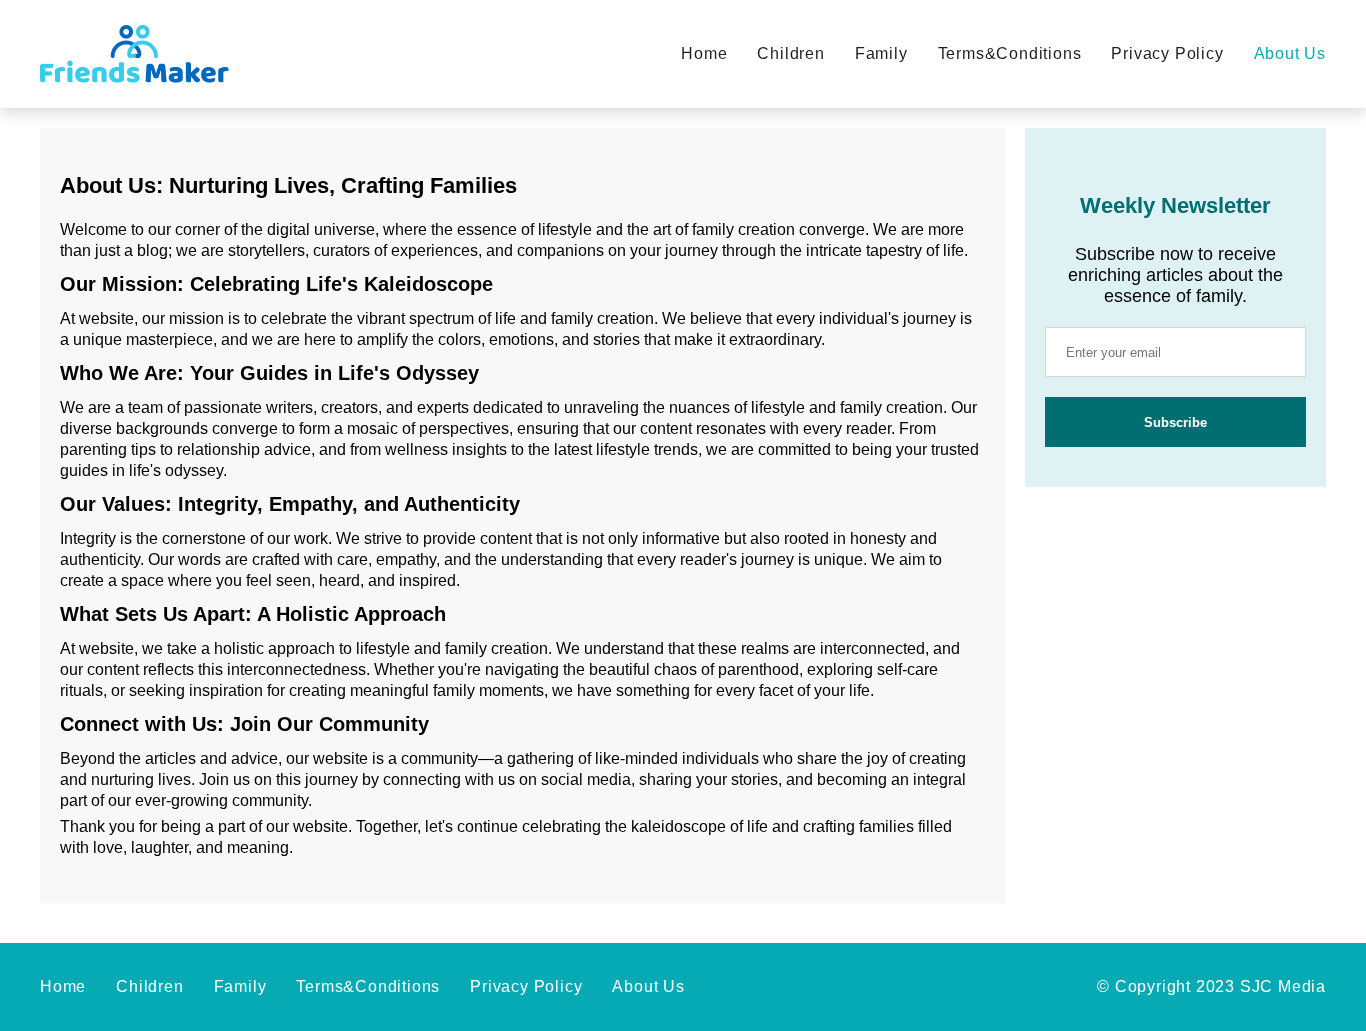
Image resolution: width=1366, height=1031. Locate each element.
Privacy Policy (1167, 53)
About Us (1290, 53)
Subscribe (1175, 422)
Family (881, 53)
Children (790, 53)
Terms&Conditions (1010, 53)
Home (704, 53)
